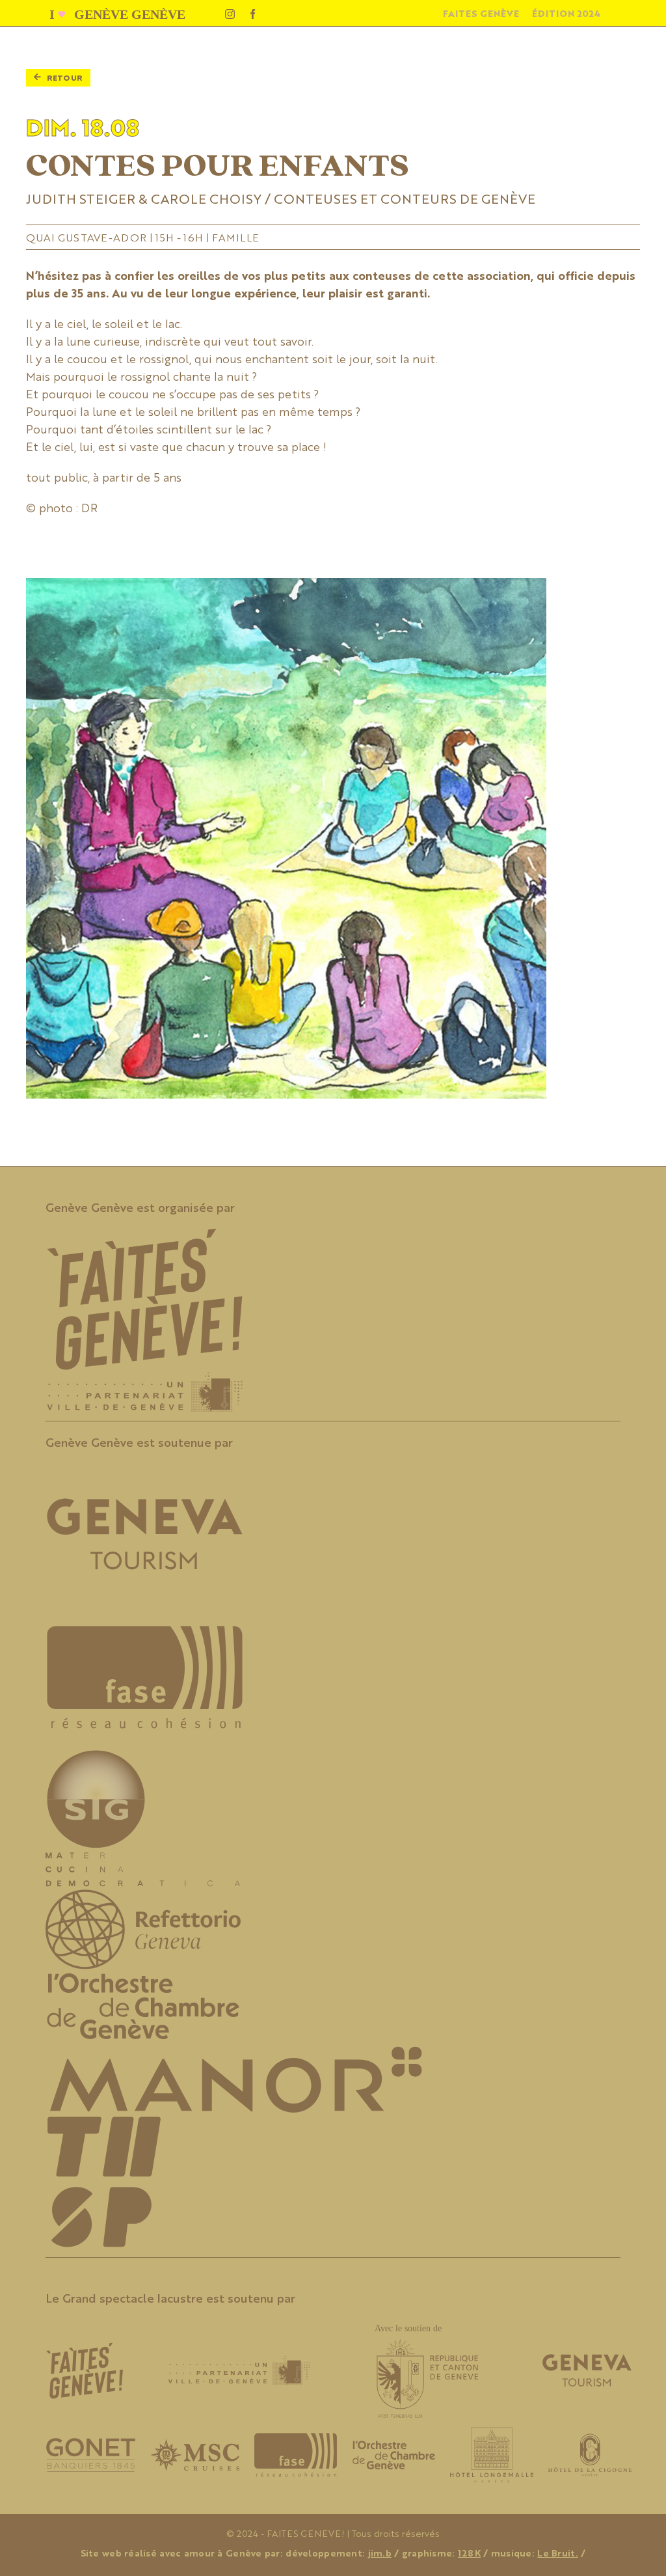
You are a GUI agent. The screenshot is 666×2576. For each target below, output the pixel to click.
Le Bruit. (558, 2553)
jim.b (380, 2553)
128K (469, 2553)
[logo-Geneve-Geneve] (119, 12)
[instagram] (230, 14)
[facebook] (253, 14)
